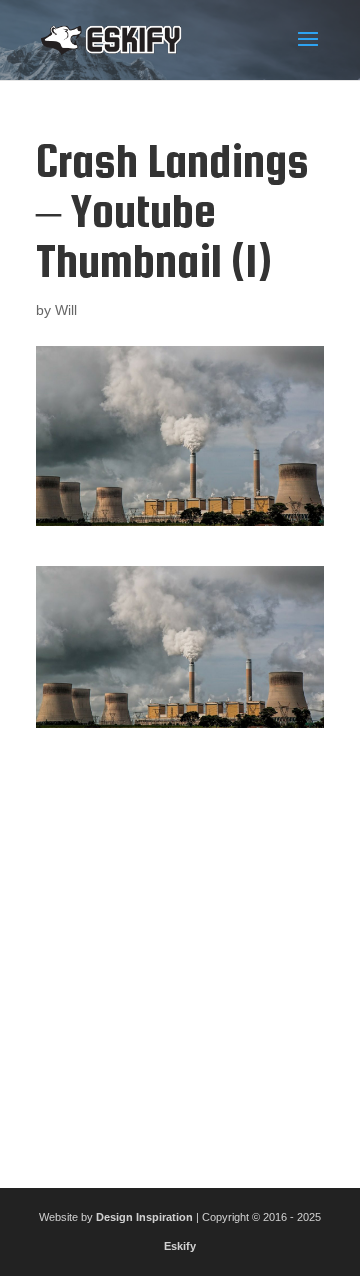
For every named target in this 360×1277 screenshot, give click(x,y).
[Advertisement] (180, 950)
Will (66, 310)
